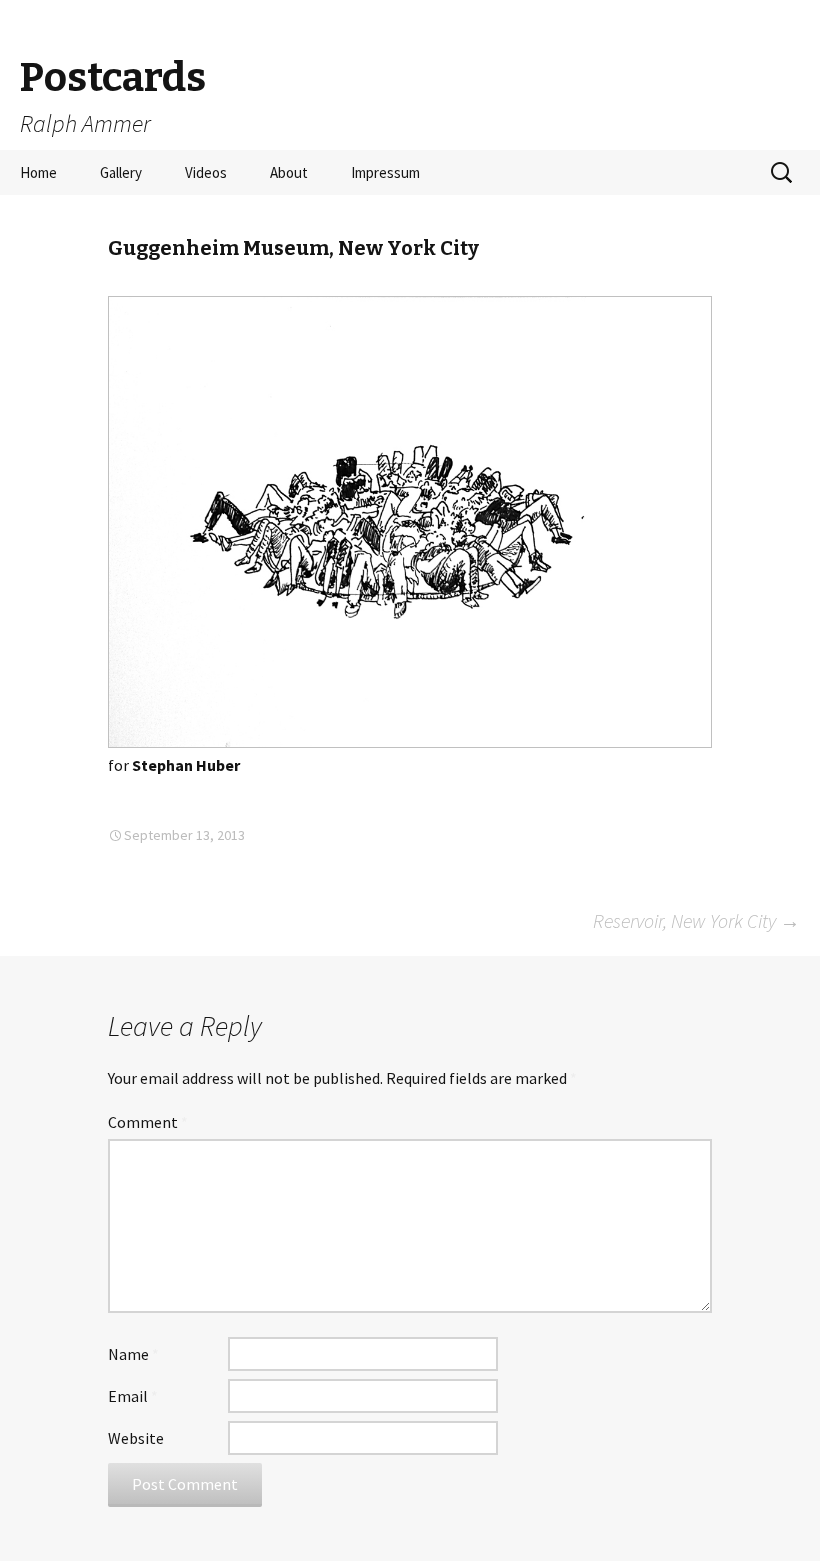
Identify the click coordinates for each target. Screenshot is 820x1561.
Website (136, 1438)
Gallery (121, 172)
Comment (148, 1122)
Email (133, 1396)
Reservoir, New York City (696, 920)
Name (133, 1354)
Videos (206, 172)
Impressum (385, 172)
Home (38, 172)
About (289, 172)
